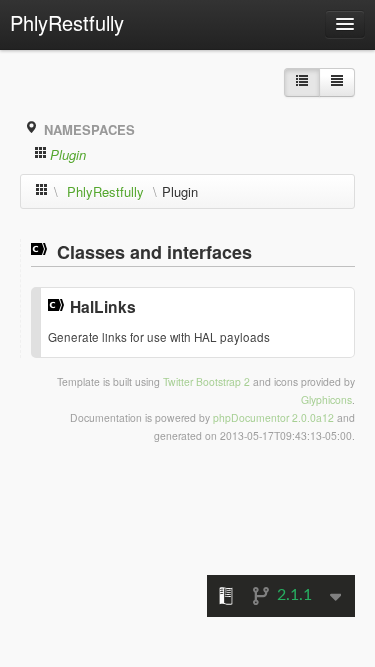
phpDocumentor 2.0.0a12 (273, 417)
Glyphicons (326, 399)
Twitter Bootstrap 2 (206, 381)
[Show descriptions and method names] (302, 82)
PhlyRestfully (67, 22)
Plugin (68, 154)
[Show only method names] (337, 82)
